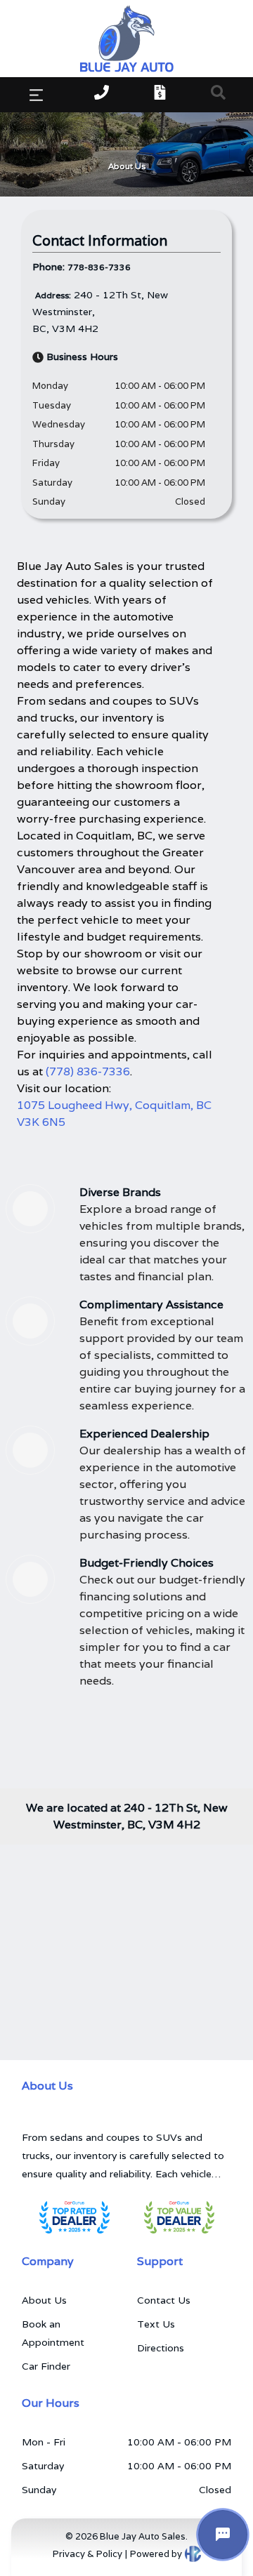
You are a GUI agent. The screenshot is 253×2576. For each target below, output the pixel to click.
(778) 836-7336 (88, 1071)
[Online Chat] (223, 2535)
